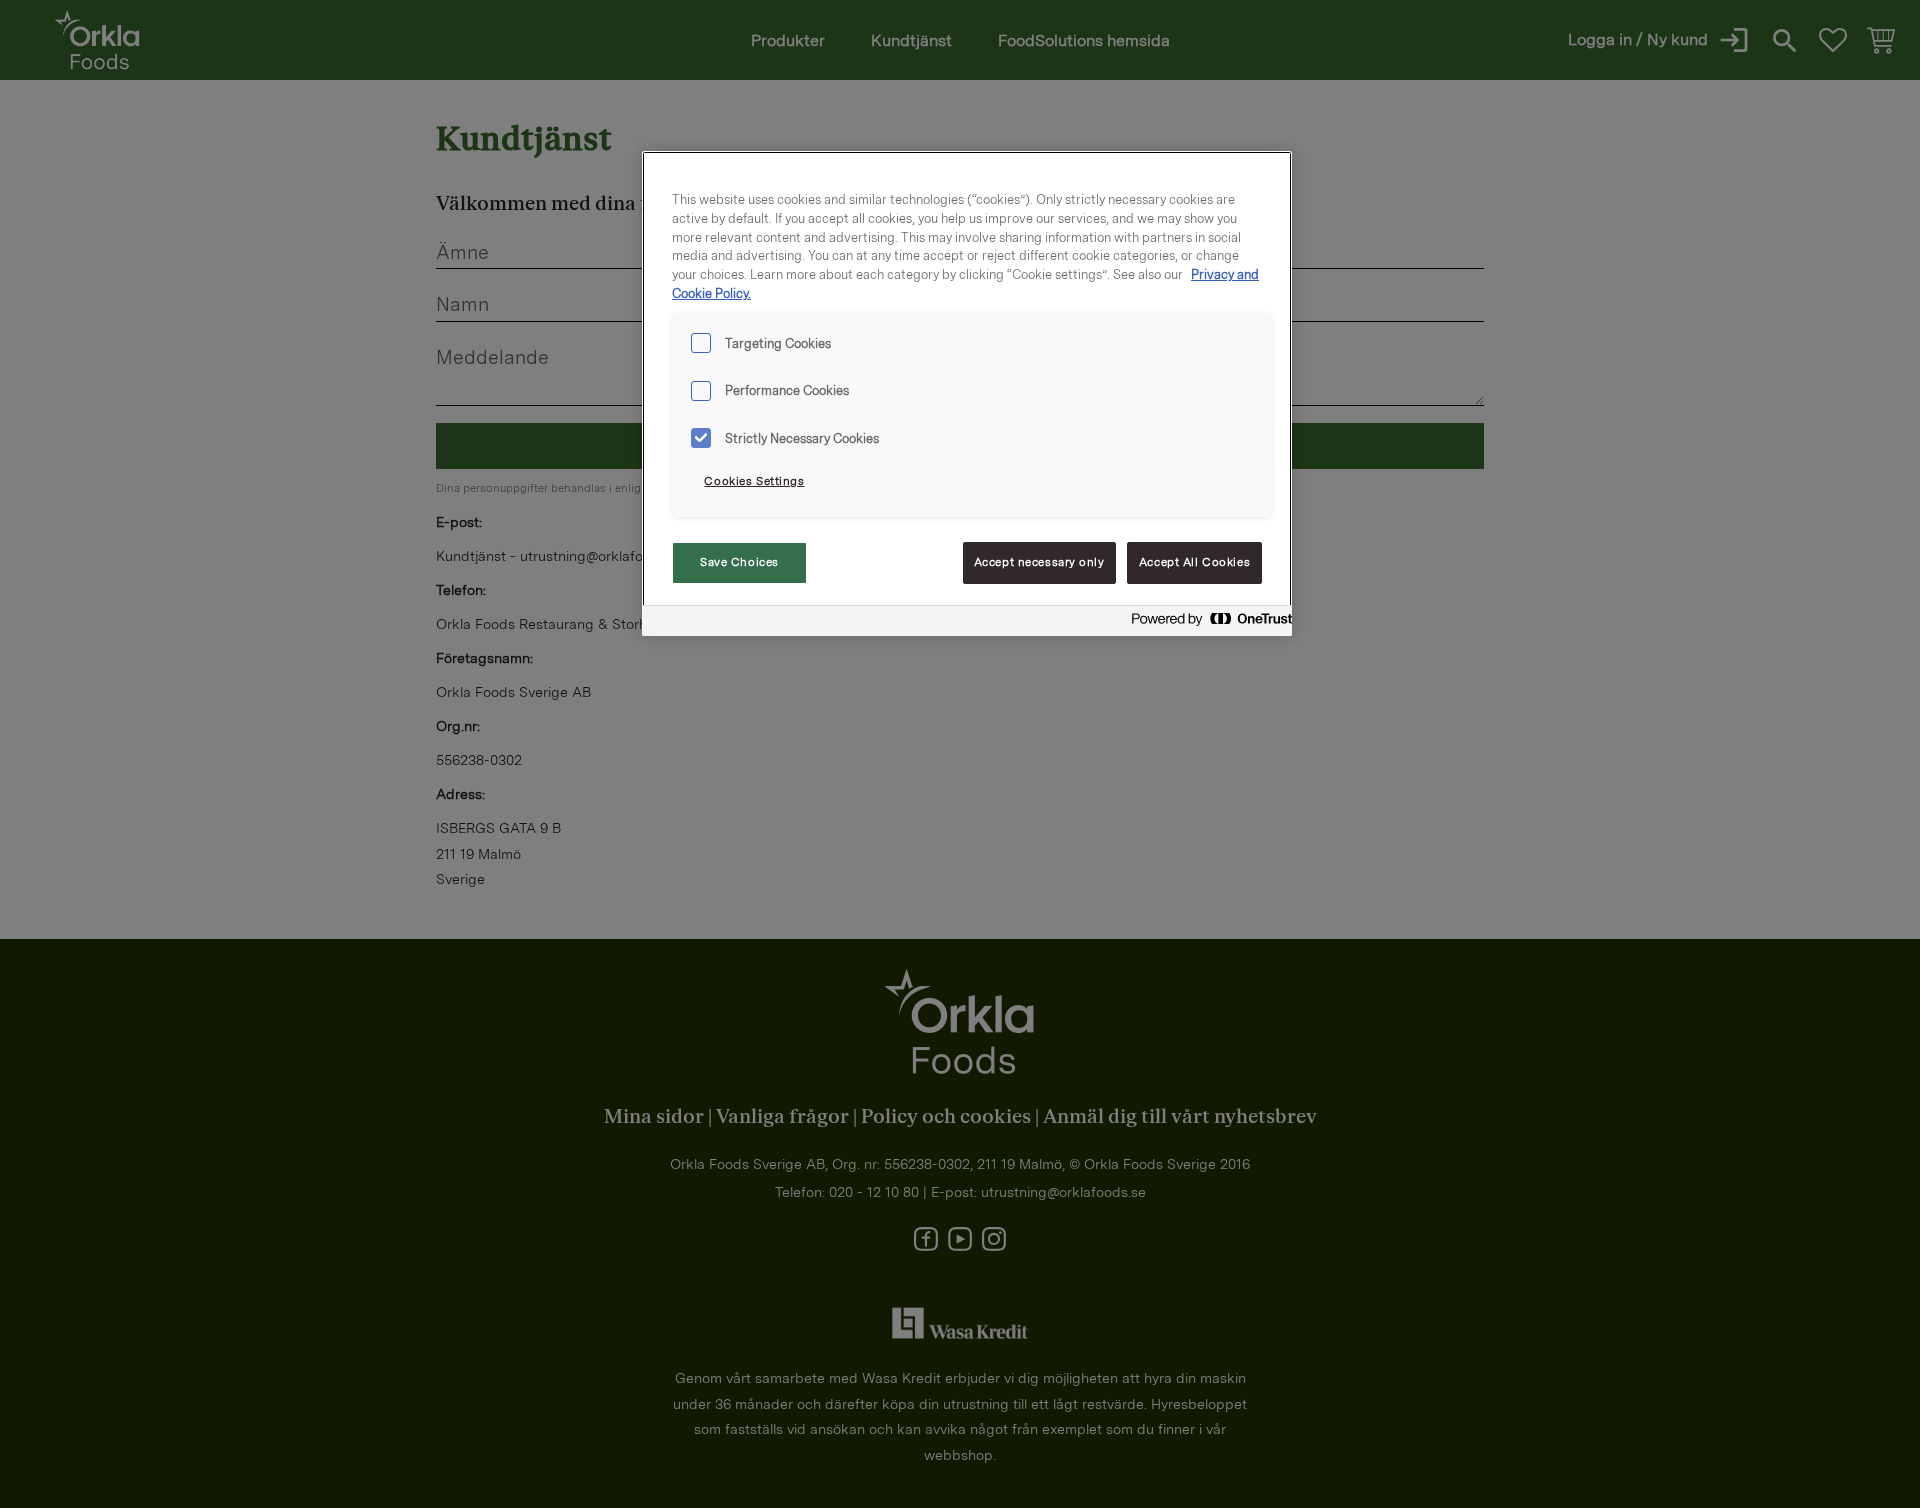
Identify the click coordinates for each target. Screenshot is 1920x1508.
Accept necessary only (1039, 562)
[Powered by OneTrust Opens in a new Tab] (1206, 623)
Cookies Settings (754, 481)
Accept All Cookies (1194, 562)
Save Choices (739, 562)
